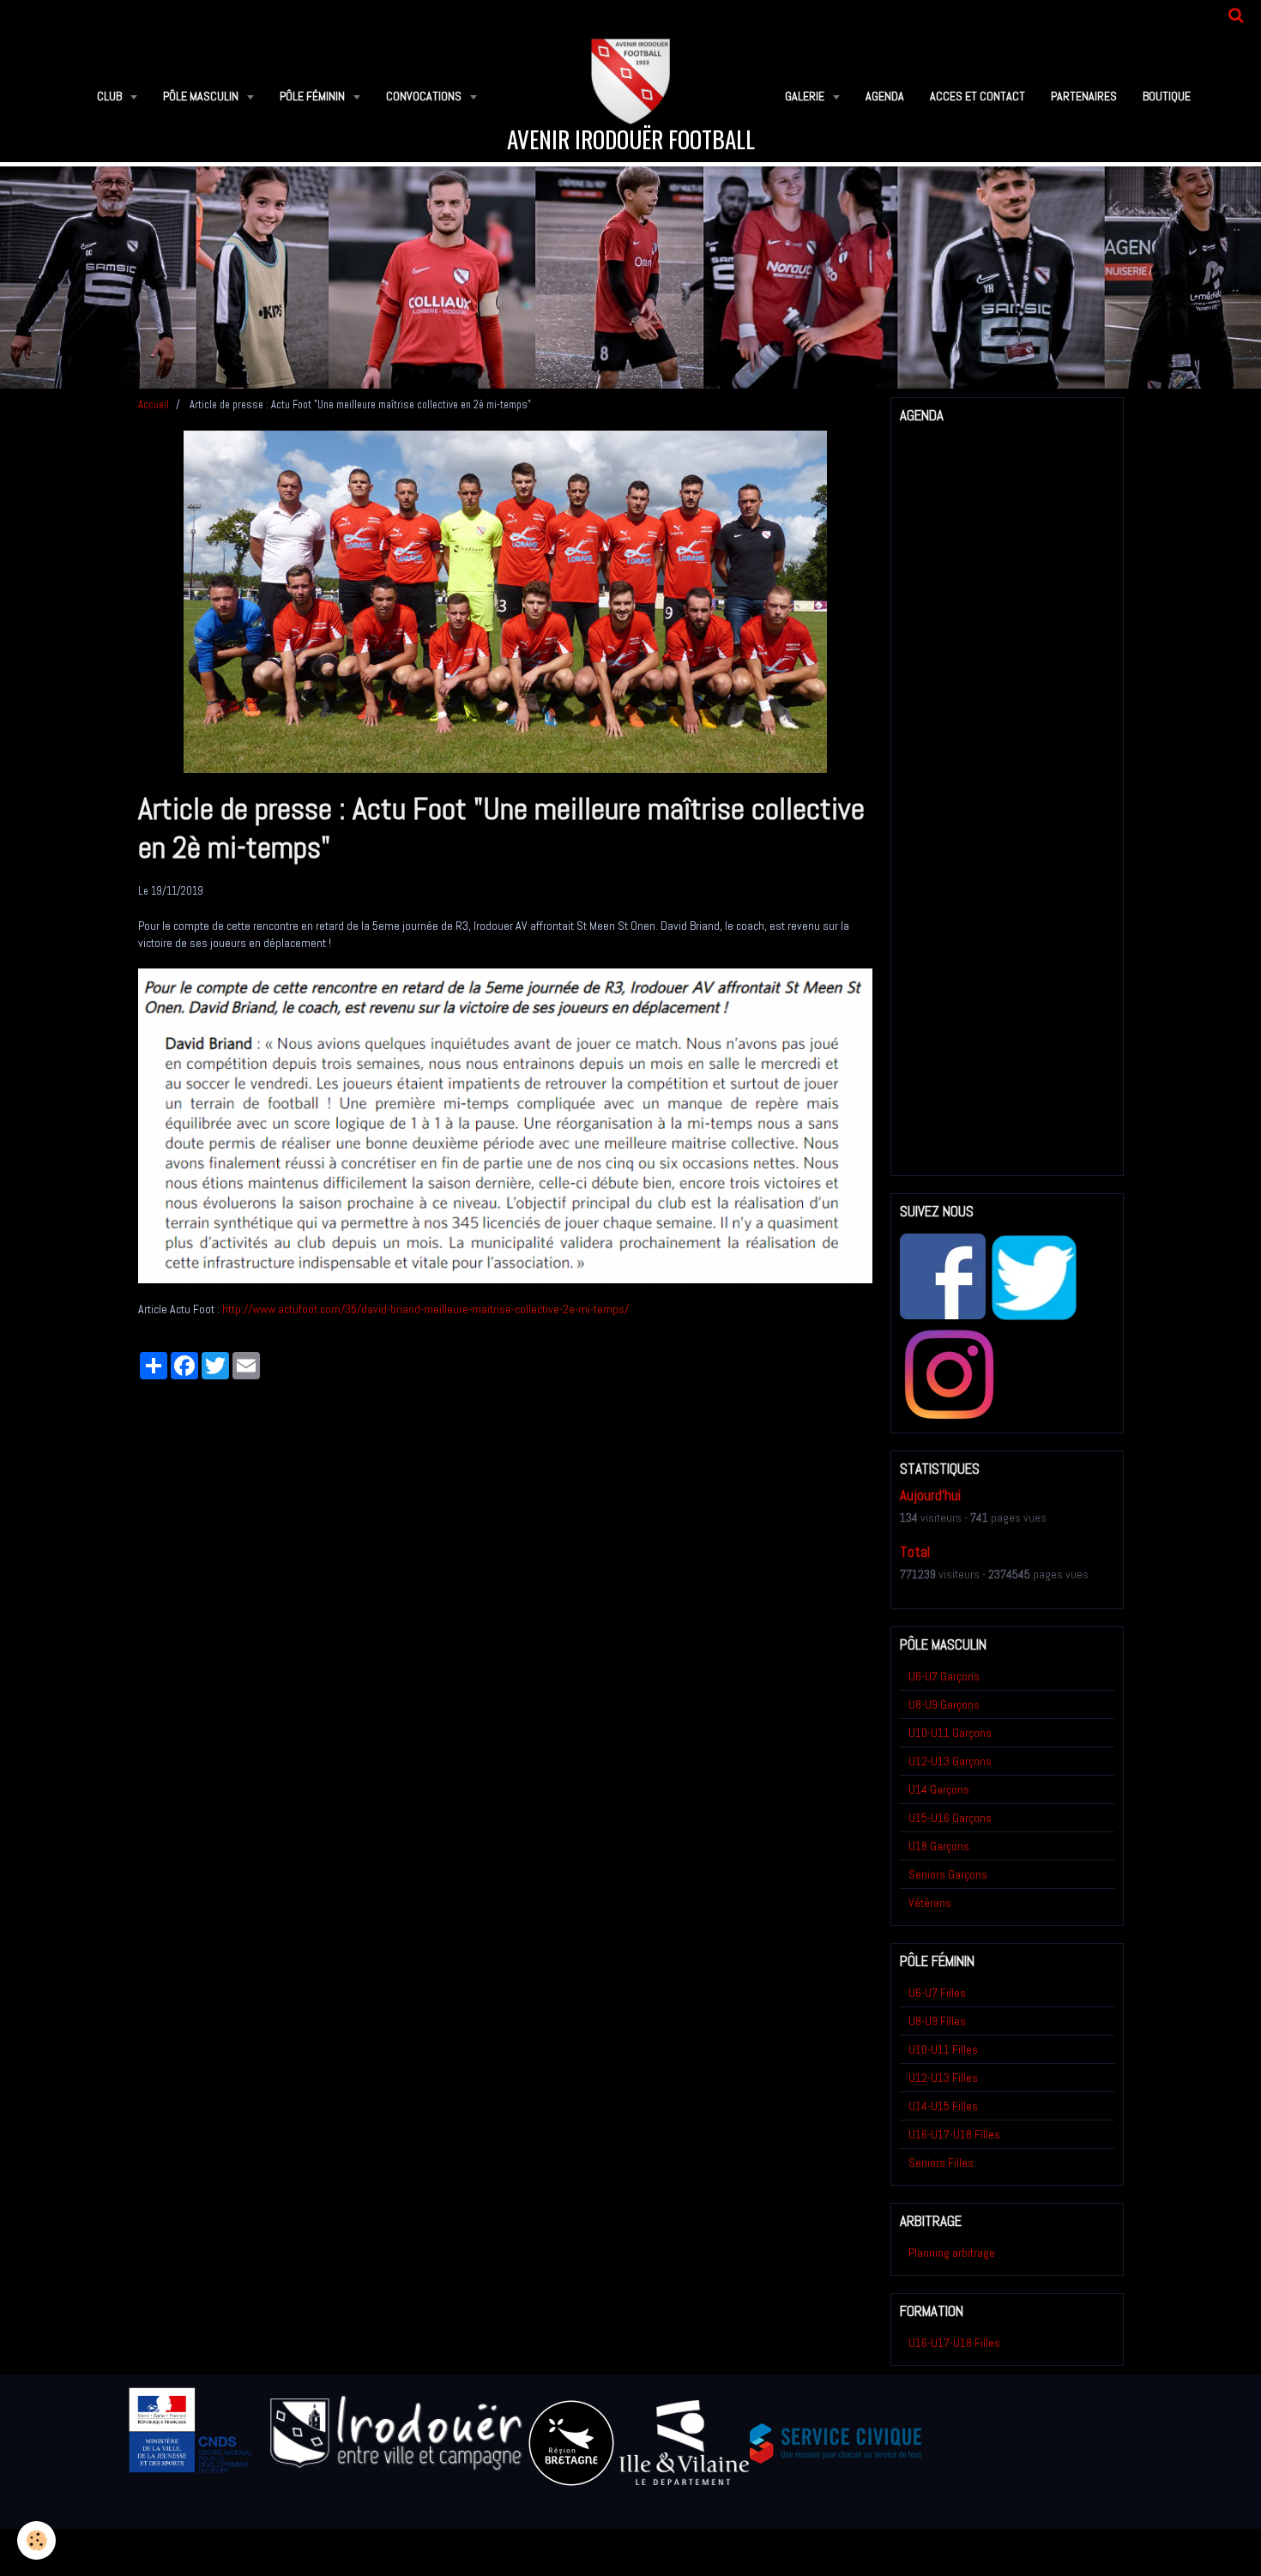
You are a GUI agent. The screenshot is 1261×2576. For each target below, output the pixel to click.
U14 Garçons (939, 1789)
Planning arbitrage (952, 2253)
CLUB (111, 96)
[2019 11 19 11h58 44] (505, 1125)
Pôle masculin (202, 96)
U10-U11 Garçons (950, 1733)
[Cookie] (36, 2540)
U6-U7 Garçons (944, 1676)
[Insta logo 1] (949, 1374)
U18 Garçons (939, 1846)
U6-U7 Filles (937, 1993)
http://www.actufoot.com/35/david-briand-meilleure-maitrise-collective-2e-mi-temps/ (425, 1309)
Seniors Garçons (948, 1874)
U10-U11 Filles (943, 2049)
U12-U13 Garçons (950, 1761)
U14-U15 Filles (943, 2106)
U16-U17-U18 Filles (954, 2134)
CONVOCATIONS (425, 96)
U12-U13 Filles (943, 2078)
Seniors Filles (941, 2163)
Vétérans (930, 1903)
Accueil (154, 405)
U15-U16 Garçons (950, 1818)
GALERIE (806, 96)
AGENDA (885, 96)
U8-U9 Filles (937, 2021)
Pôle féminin (314, 96)
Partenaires (1084, 96)
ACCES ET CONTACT (977, 96)
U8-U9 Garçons (944, 1704)
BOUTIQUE (1167, 96)
